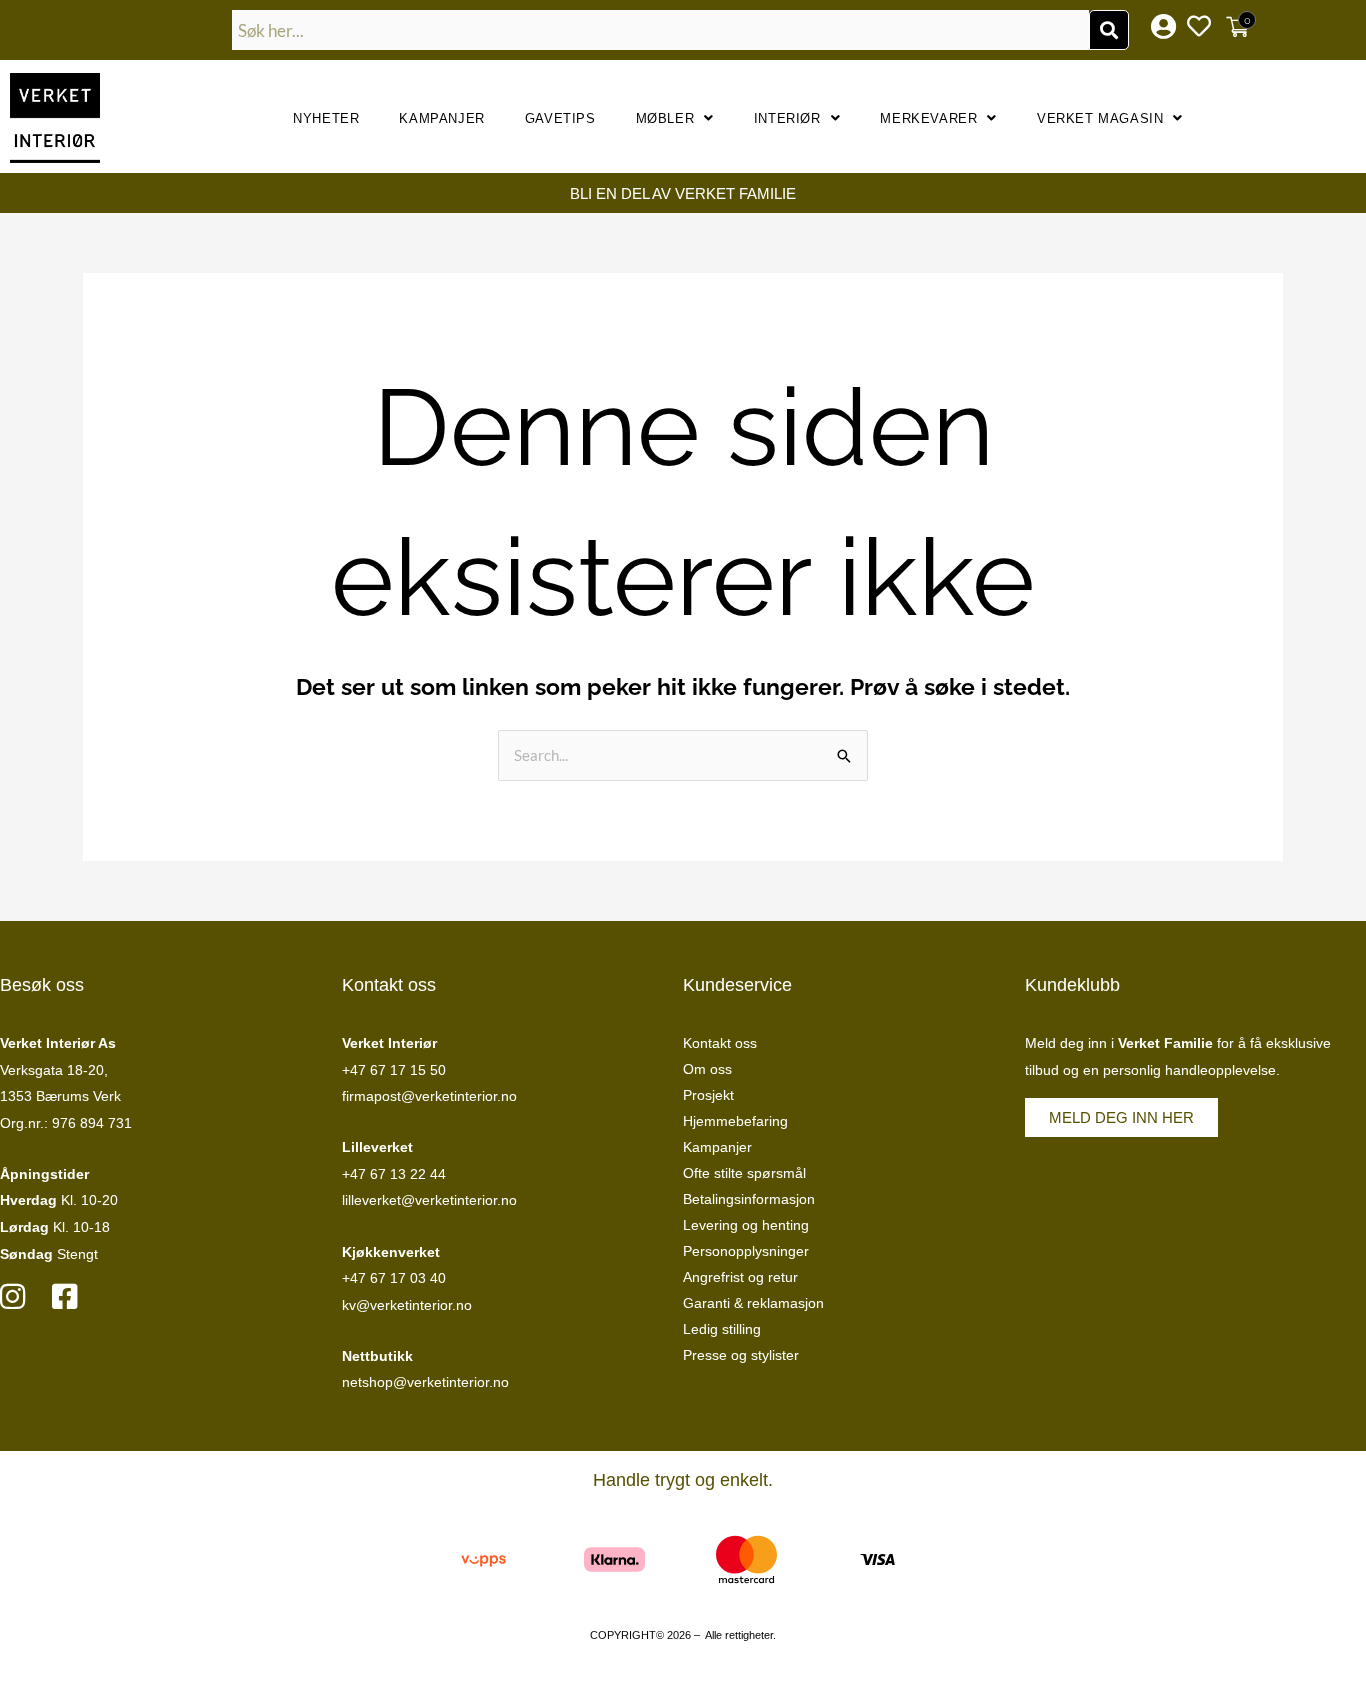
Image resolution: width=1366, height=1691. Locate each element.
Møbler (665, 118)
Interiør (787, 118)
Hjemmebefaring (735, 1121)
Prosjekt (708, 1095)
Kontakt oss (720, 1043)
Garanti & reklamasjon (753, 1303)
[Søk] (1109, 30)
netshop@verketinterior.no (425, 1382)
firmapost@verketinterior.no (429, 1096)
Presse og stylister (741, 1355)
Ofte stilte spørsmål (744, 1173)
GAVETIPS (560, 118)
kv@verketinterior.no (407, 1305)
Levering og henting (746, 1225)
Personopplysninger (746, 1251)
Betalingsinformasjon (749, 1199)
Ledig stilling (722, 1329)
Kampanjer (441, 118)
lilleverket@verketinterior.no (429, 1200)
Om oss (707, 1069)
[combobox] (661, 30)
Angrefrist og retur (740, 1277)
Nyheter (326, 118)
